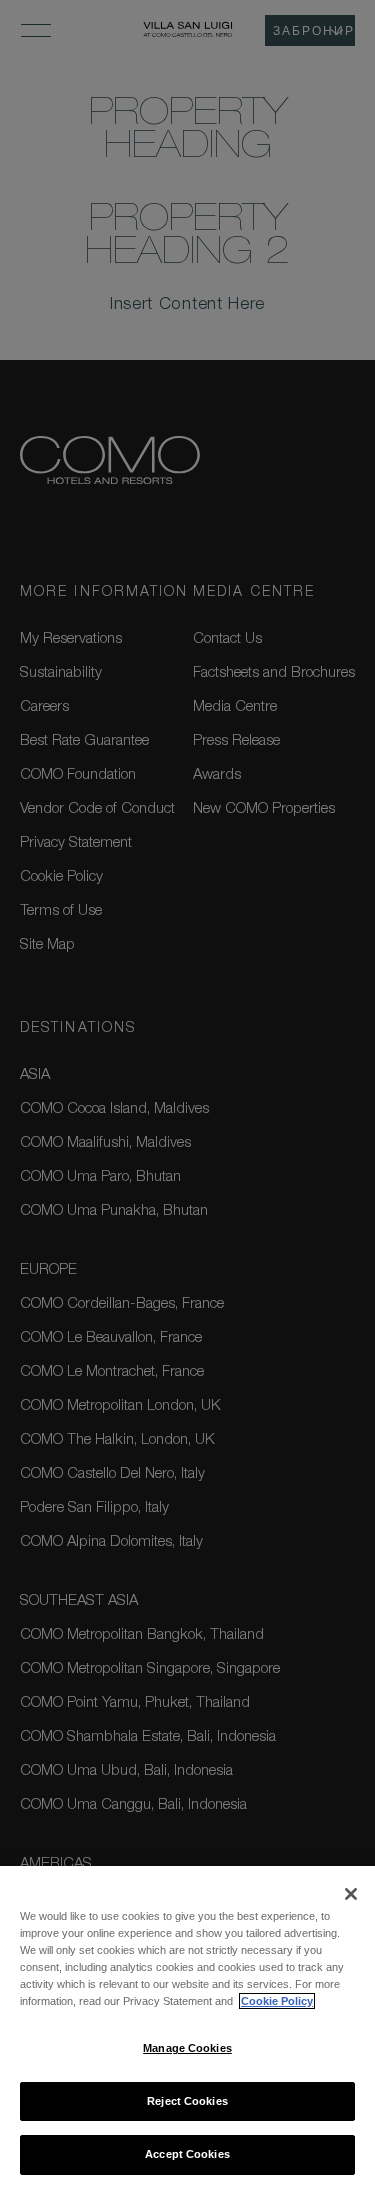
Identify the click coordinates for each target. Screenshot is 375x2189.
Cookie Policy (277, 2001)
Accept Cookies (187, 2154)
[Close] (351, 1894)
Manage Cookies (187, 2048)
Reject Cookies (187, 2101)
